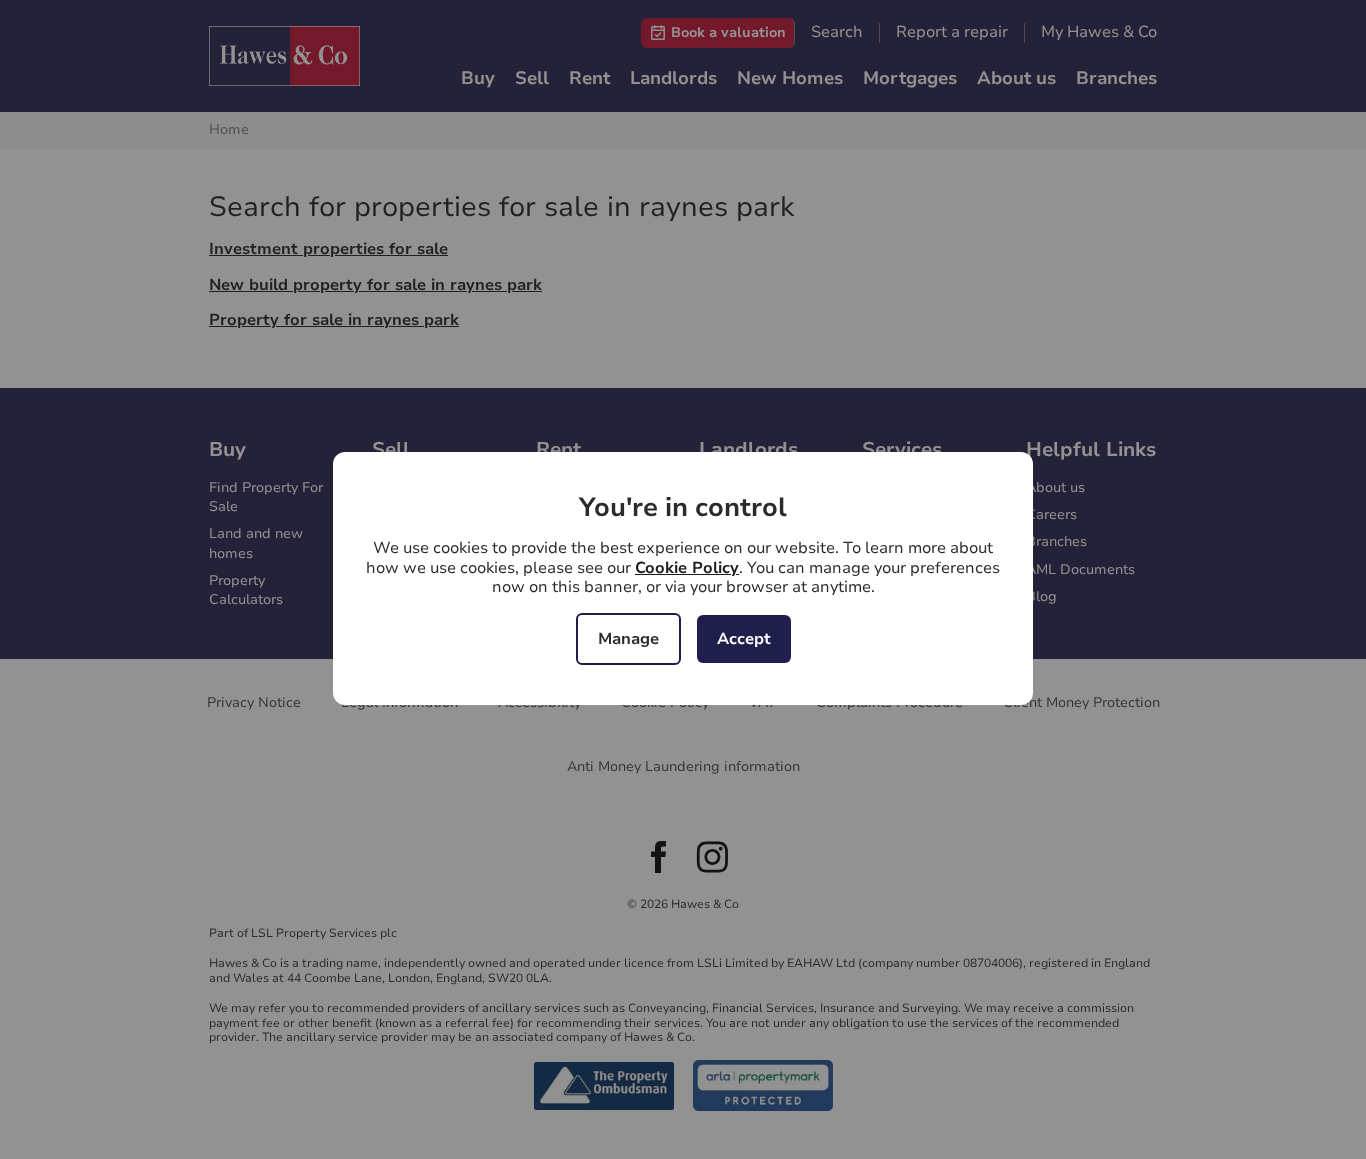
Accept (744, 639)
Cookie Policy (687, 568)
